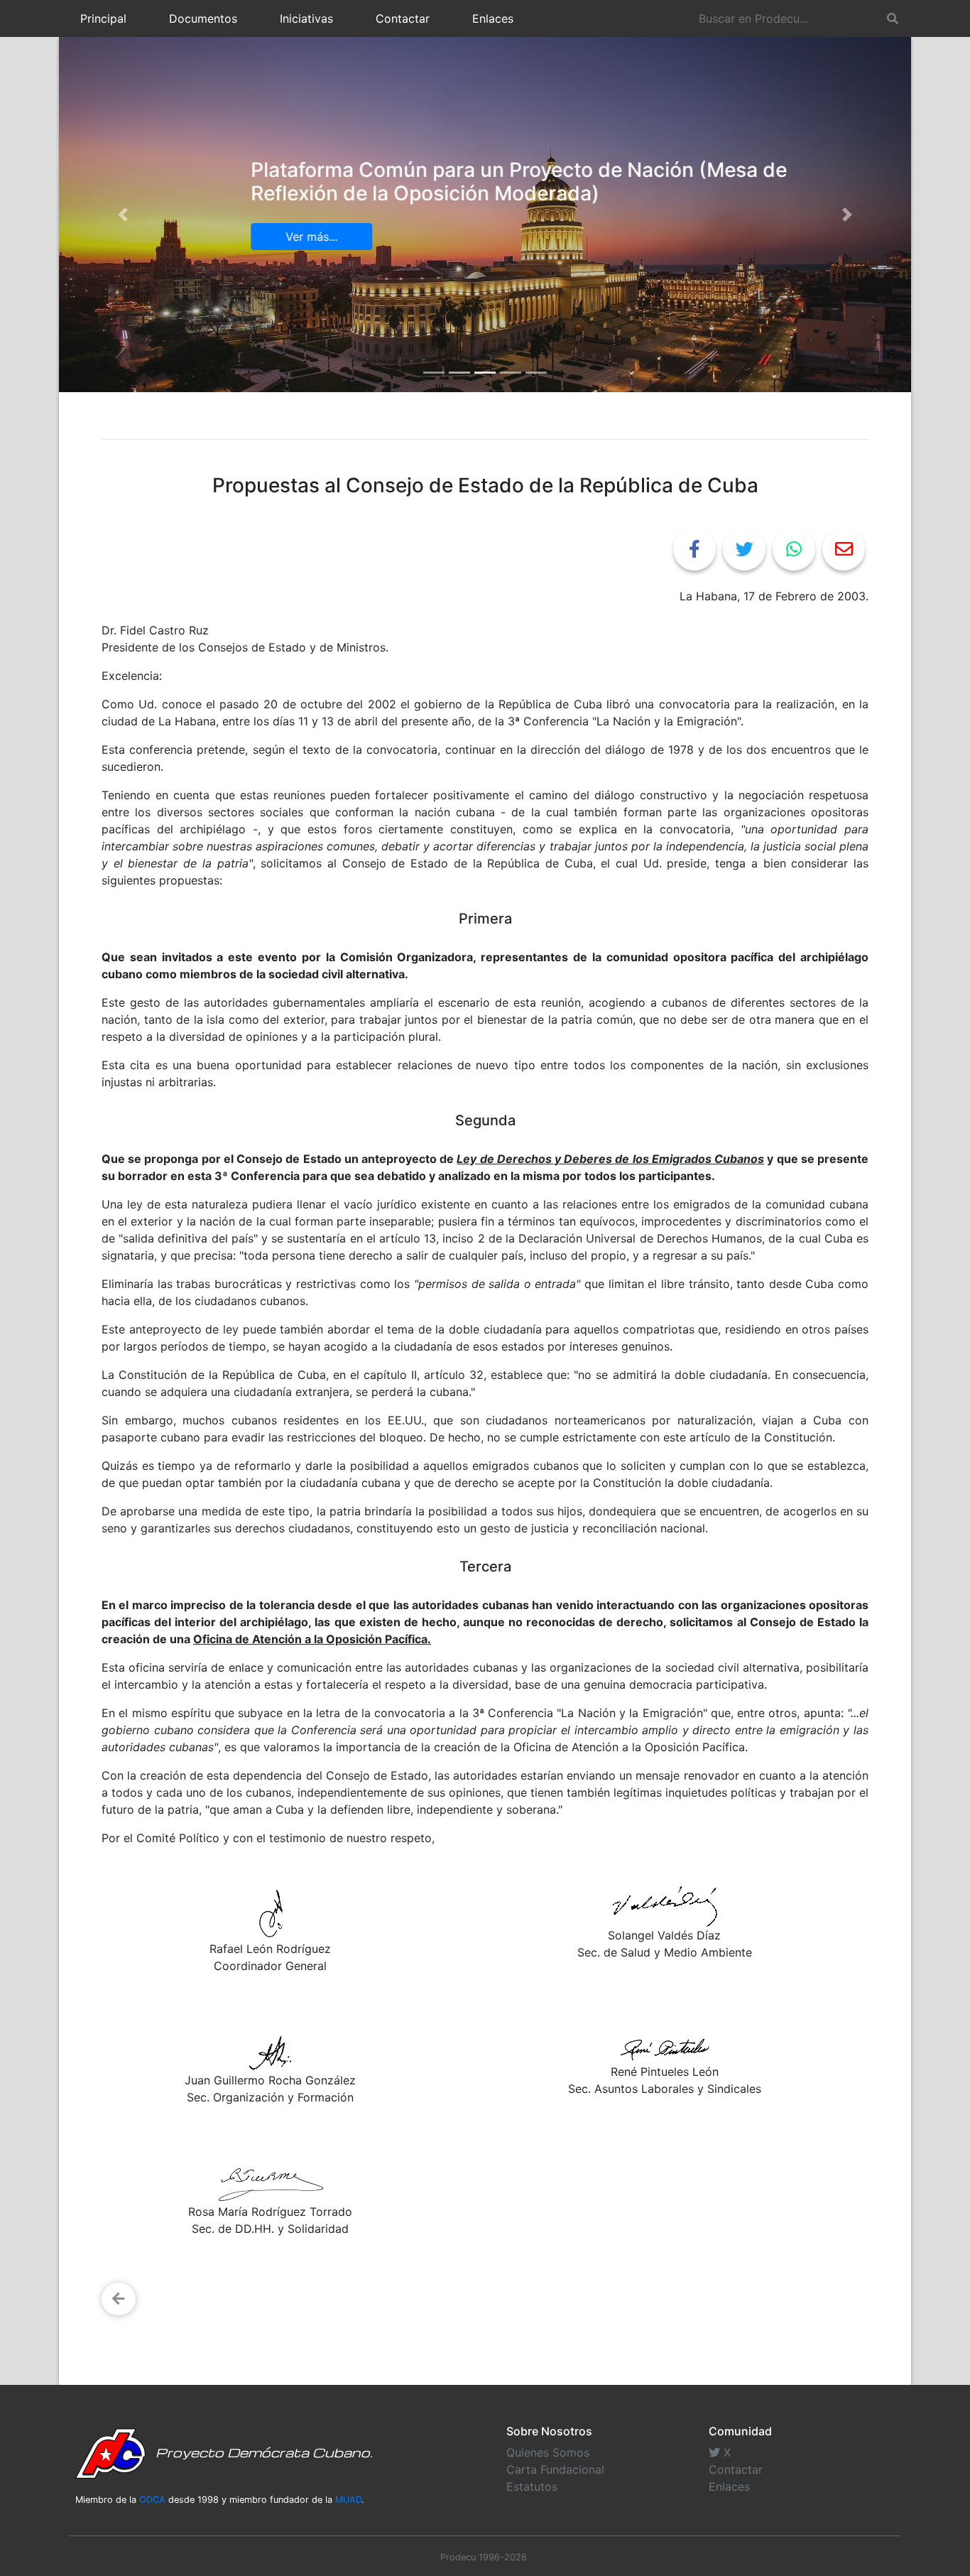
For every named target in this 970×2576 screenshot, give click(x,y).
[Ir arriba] (954, 2496)
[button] (123, 215)
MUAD (348, 2500)
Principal (103, 18)
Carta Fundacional (555, 2469)
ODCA (152, 2500)
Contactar (403, 18)
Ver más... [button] (247, 237)
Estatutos (532, 2486)
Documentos (203, 18)
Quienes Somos (548, 2452)
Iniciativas (306, 18)
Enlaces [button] (493, 18)
